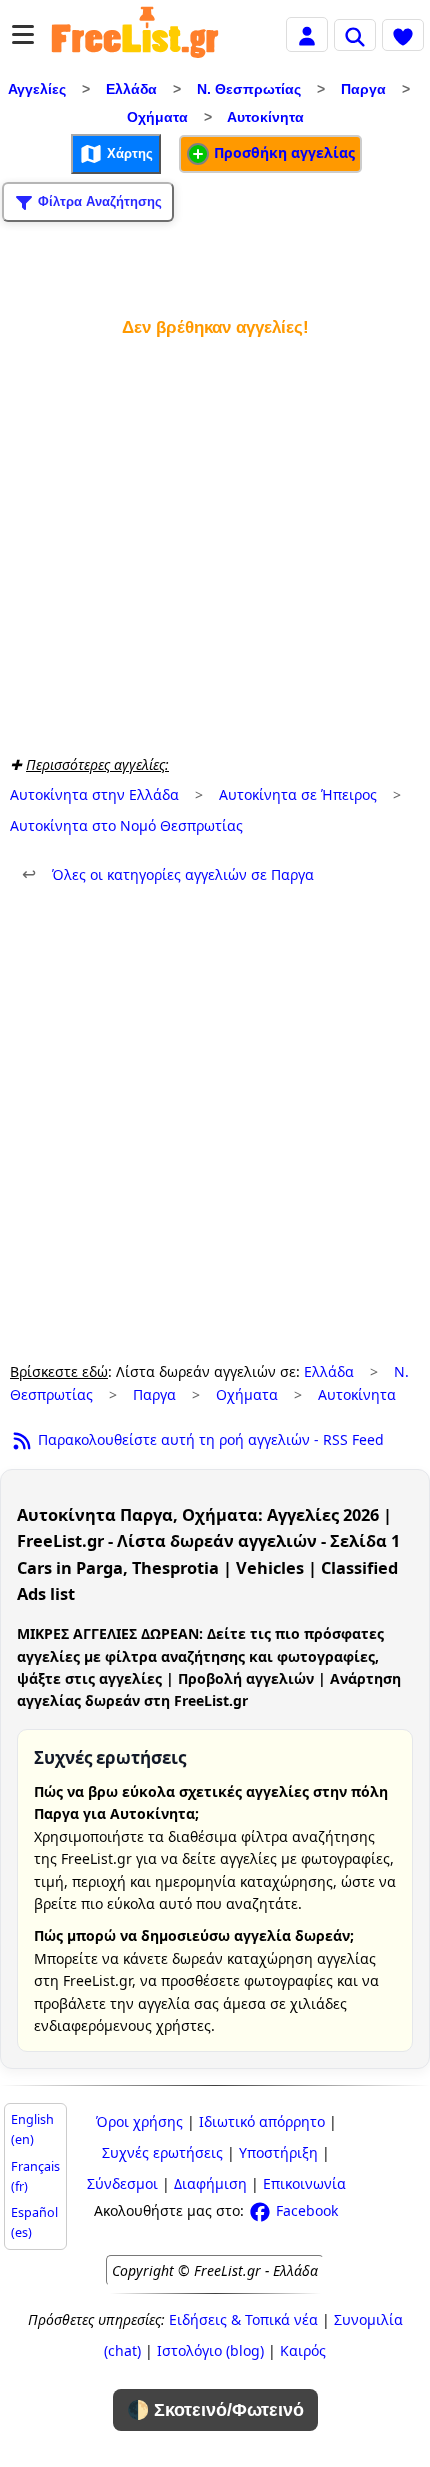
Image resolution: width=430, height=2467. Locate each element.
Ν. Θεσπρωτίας (249, 89)
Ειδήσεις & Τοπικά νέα (243, 2319)
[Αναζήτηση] (355, 35)
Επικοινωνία (304, 2183)
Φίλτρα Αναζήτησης (98, 200)
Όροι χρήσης (139, 2121)
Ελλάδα (131, 89)
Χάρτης (128, 152)
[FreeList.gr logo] (135, 35)
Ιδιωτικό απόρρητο (262, 2121)
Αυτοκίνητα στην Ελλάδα (94, 794)
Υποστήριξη (278, 2152)
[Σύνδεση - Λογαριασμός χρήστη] (307, 33)
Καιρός (303, 2350)
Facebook (305, 2210)
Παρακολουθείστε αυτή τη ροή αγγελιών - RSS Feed (209, 1439)
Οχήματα (157, 117)
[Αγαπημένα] (403, 35)
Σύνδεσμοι (122, 2183)
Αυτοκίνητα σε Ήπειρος (298, 794)
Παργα (363, 89)
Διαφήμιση (210, 2183)
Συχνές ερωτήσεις (162, 2152)
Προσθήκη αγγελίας (282, 152)
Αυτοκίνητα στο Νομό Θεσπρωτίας (126, 825)
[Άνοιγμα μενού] (23, 34)
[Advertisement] (215, 542)
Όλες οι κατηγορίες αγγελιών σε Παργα (168, 874)
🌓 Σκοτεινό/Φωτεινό (215, 2410)
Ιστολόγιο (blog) (210, 2350)
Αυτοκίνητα (265, 117)
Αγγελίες (37, 89)
